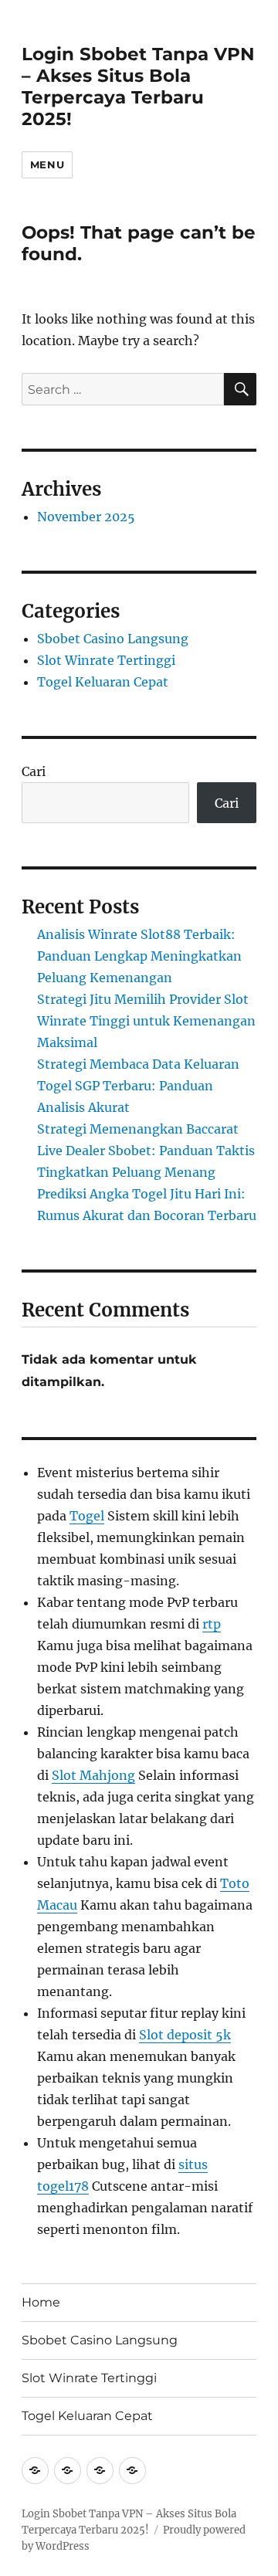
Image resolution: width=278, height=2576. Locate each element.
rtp (212, 1624)
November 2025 (86, 517)
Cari (34, 771)
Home (41, 2302)
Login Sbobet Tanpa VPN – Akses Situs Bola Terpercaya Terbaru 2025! (138, 86)
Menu (47, 164)
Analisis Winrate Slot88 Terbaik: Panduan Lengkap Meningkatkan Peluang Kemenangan (139, 956)
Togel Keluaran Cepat (103, 682)
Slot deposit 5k (185, 2035)
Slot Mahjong (93, 1775)
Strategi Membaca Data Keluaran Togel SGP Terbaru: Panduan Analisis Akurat (138, 1086)
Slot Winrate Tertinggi (106, 660)
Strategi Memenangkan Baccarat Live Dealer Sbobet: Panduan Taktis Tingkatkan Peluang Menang (146, 1151)
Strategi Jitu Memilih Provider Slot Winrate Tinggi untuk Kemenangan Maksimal (146, 1021)
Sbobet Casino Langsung (113, 639)
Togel (87, 1516)
